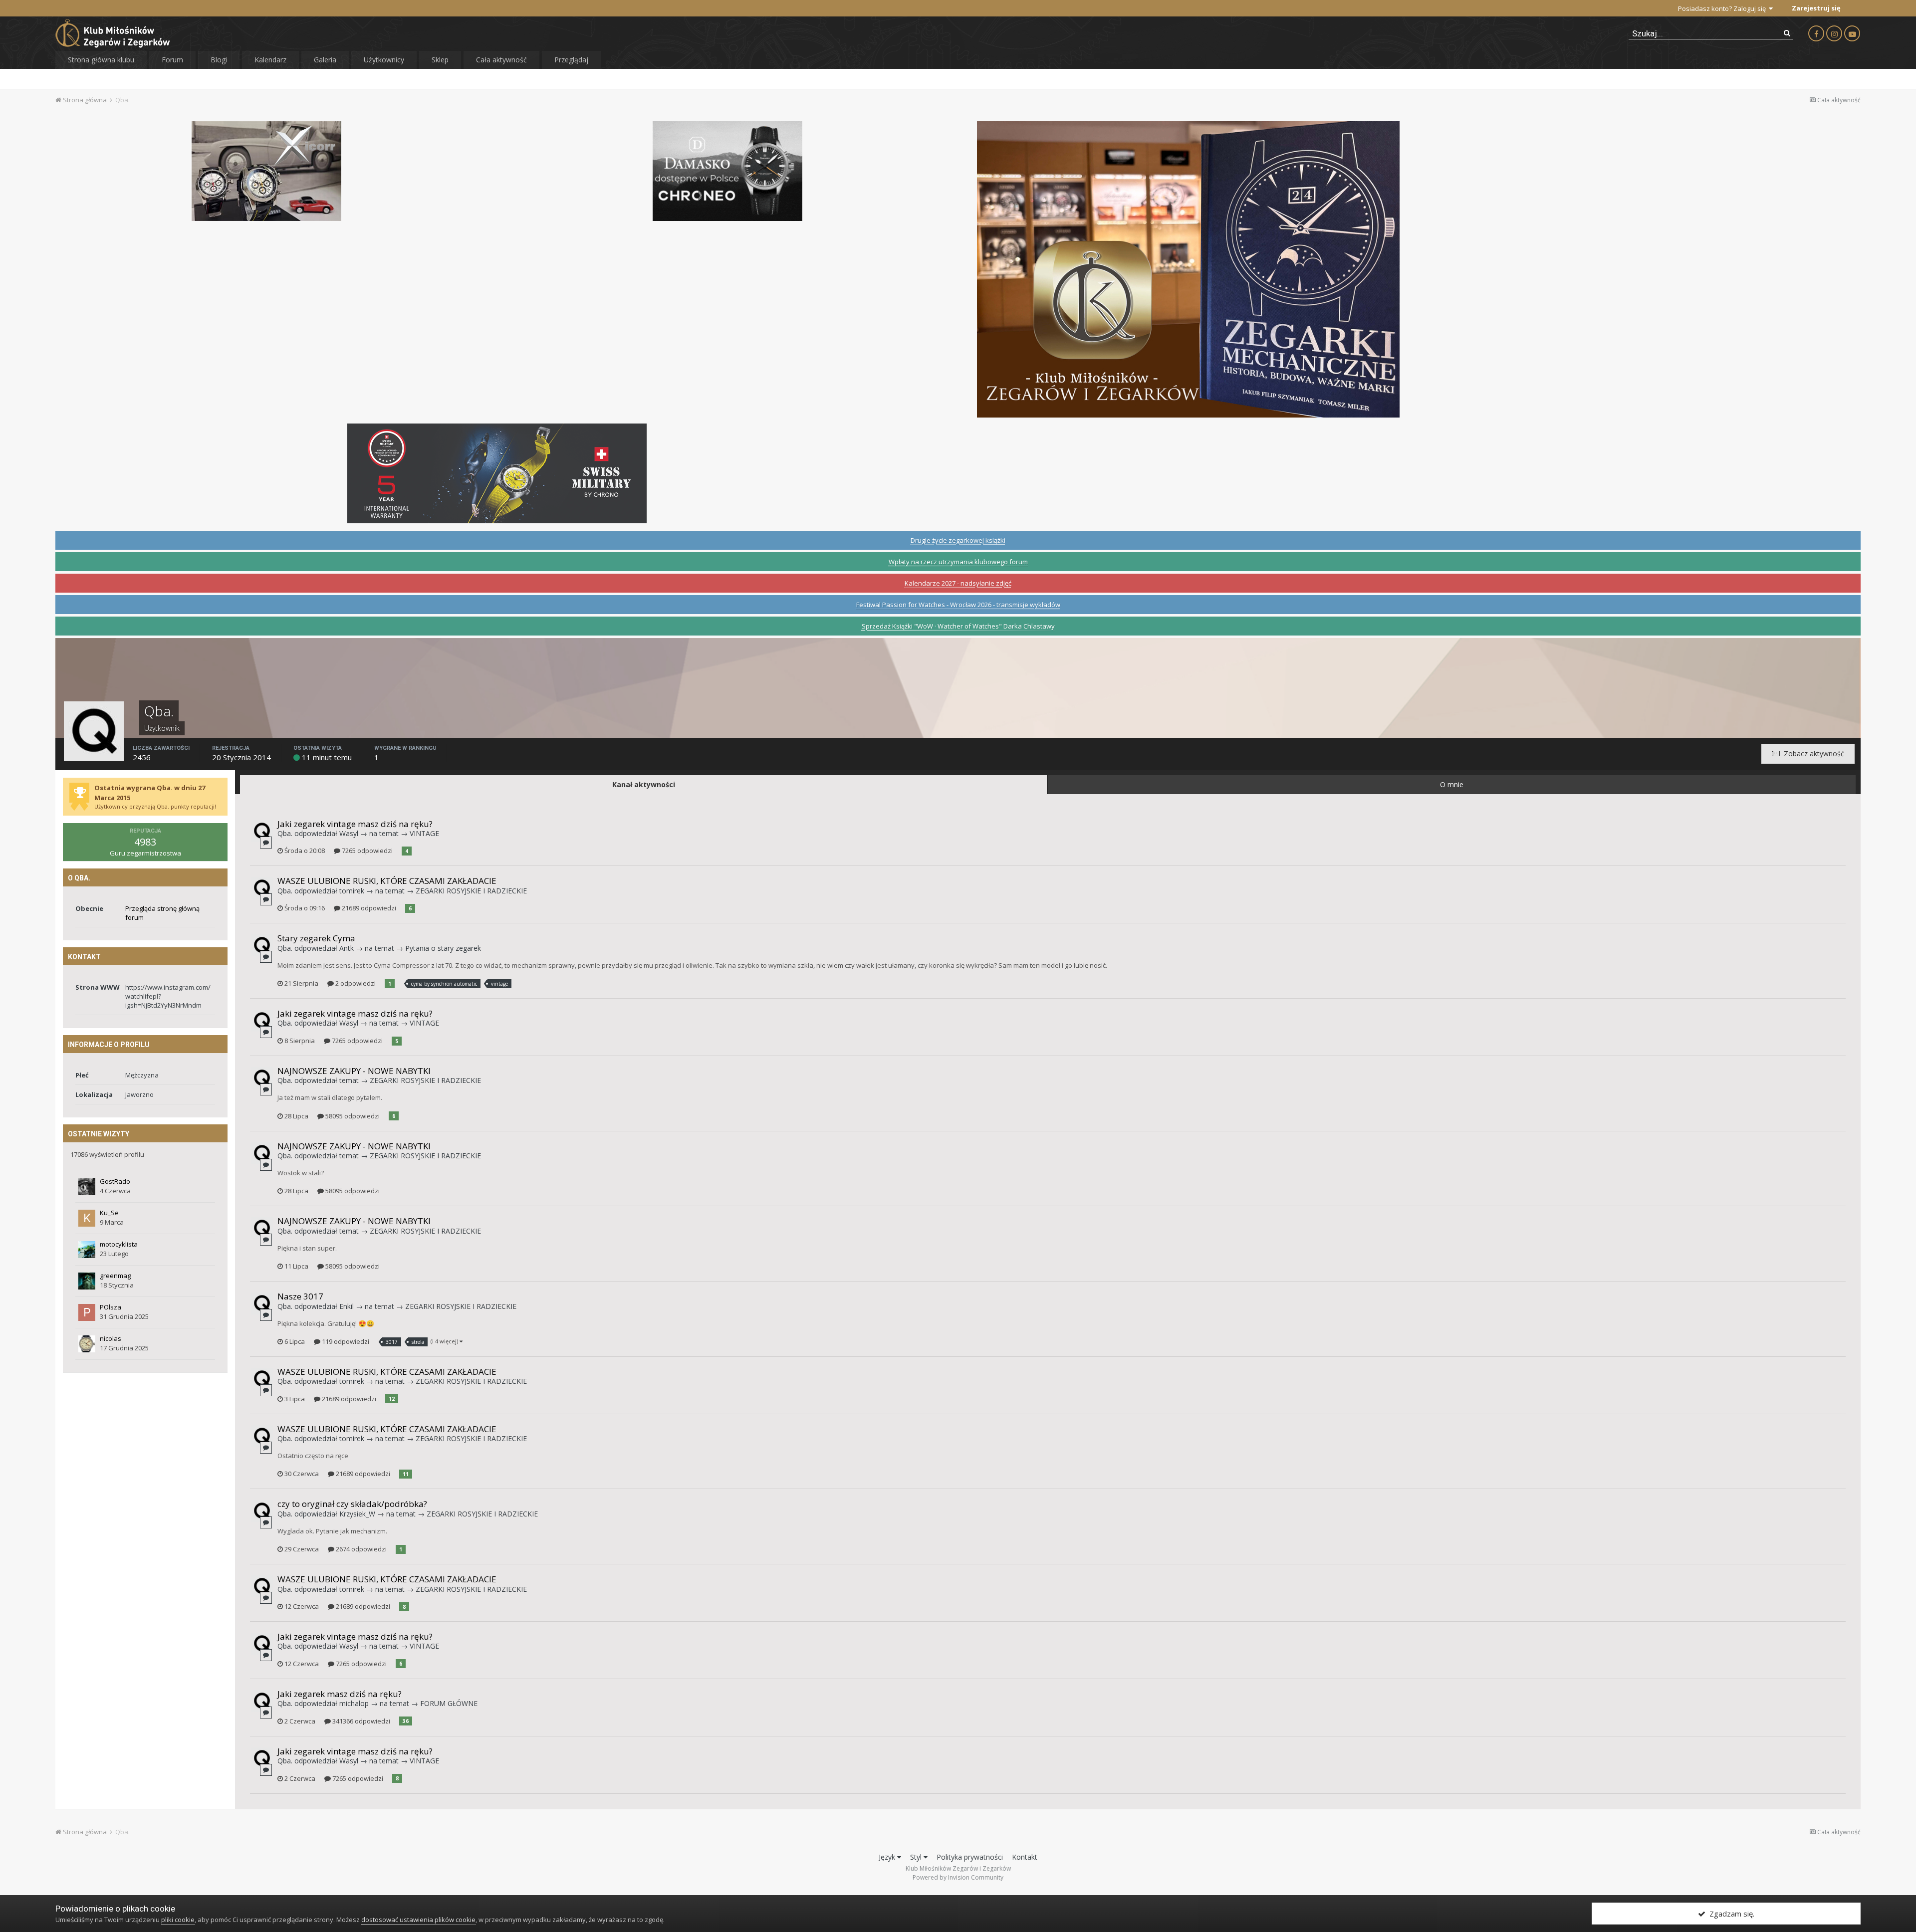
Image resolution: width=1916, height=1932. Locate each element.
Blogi (219, 60)
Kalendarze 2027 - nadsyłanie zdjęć (958, 583)
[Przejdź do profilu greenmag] (87, 1281)
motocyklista (119, 1244)
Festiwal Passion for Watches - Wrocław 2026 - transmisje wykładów (958, 605)
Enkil (347, 1306)
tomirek (352, 891)
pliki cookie (178, 1920)
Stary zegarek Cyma (316, 938)
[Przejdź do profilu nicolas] (87, 1344)
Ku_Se (109, 1213)
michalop (354, 1703)
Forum (172, 60)
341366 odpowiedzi (360, 1721)
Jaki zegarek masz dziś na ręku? (340, 1694)
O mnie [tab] (1452, 784)
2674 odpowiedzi (360, 1549)
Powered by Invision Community (958, 1877)
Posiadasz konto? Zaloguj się (1723, 8)
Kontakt (1025, 1857)
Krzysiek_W (357, 1514)
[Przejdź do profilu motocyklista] (87, 1250)
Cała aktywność (501, 60)
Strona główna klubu (101, 60)
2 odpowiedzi (355, 983)
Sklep (440, 60)
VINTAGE (424, 833)
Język (888, 1857)
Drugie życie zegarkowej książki (958, 540)
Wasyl (349, 833)
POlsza (111, 1307)
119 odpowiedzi (345, 1341)
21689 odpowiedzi (368, 908)
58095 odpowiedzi (352, 1116)
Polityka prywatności (970, 1857)
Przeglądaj (571, 60)
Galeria (325, 60)
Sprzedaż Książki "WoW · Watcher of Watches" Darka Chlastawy (958, 626)
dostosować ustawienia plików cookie (418, 1920)
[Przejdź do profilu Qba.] (262, 831)
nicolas (111, 1338)
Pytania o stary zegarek (443, 948)
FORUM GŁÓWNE (449, 1703)
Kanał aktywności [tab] (644, 784)
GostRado (115, 1181)
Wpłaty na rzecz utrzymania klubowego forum (958, 562)
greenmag (115, 1276)
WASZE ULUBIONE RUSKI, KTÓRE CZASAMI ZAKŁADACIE (387, 881)
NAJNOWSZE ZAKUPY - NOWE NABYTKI (354, 1071)
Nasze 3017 (300, 1296)
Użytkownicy (384, 60)
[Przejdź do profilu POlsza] (87, 1312)
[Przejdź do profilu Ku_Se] (87, 1218)
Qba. (285, 833)
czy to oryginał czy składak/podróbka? (352, 1504)
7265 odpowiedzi (366, 851)
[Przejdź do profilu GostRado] (87, 1187)
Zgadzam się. (1730, 1914)
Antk (347, 948)
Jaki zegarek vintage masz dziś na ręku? (355, 824)
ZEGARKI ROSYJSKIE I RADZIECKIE (471, 891)
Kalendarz (270, 60)
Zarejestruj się (1816, 8)
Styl (917, 1857)
